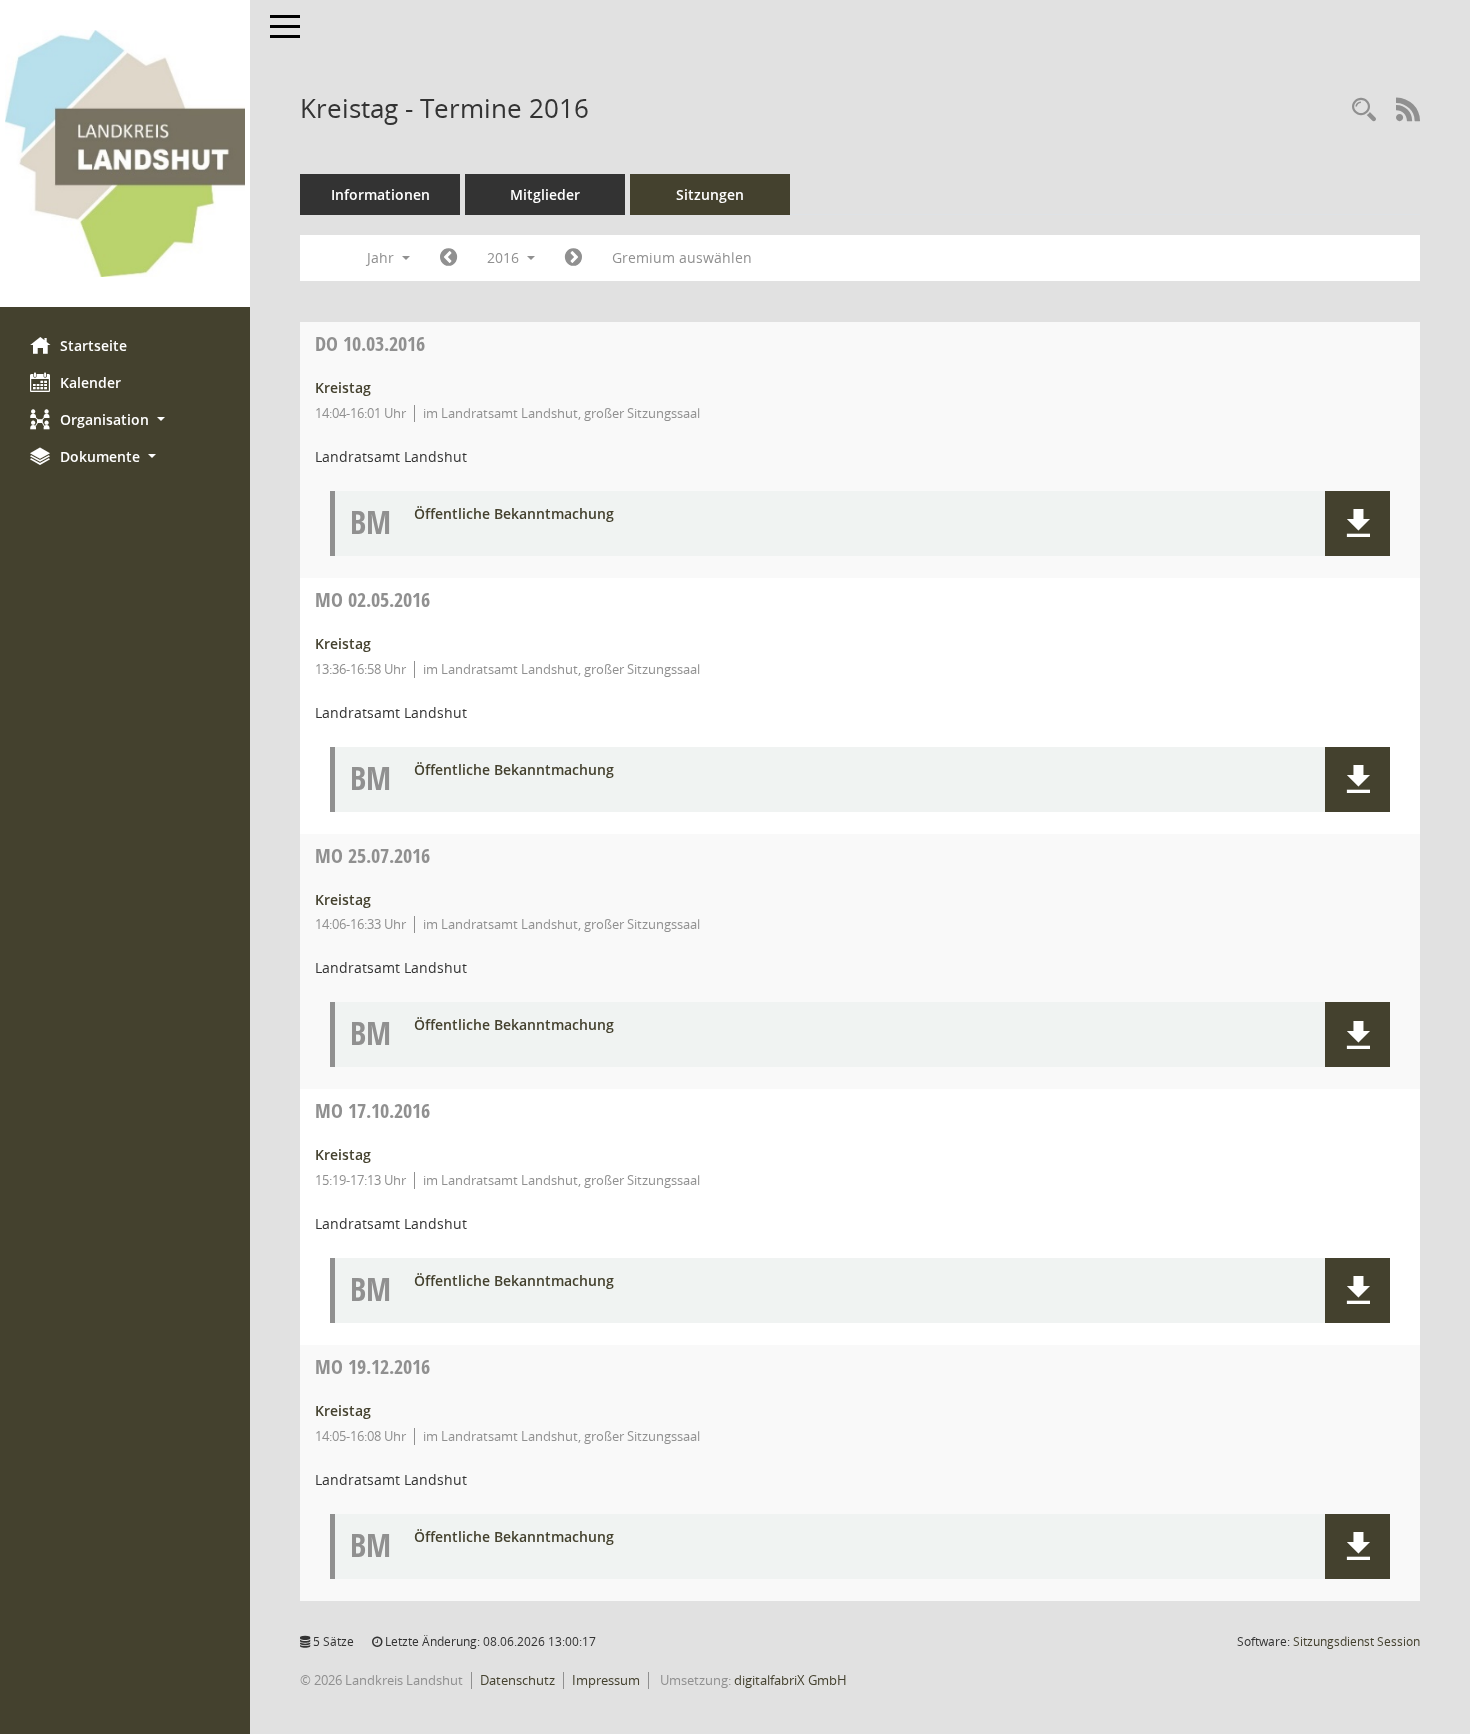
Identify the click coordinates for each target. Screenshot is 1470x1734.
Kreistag (343, 387)
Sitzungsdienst (1356, 1641)
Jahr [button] (382, 257)
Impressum (606, 1680)
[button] (125, 419)
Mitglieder (545, 194)
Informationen (380, 194)
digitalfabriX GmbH (790, 1680)
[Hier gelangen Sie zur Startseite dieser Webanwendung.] (125, 153)
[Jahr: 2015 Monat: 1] (448, 258)
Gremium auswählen (682, 257)
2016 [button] (505, 257)
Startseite (93, 345)
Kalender (90, 382)
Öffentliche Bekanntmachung (514, 514)
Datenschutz (517, 1680)
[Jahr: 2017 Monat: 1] (573, 258)
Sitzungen (710, 194)
